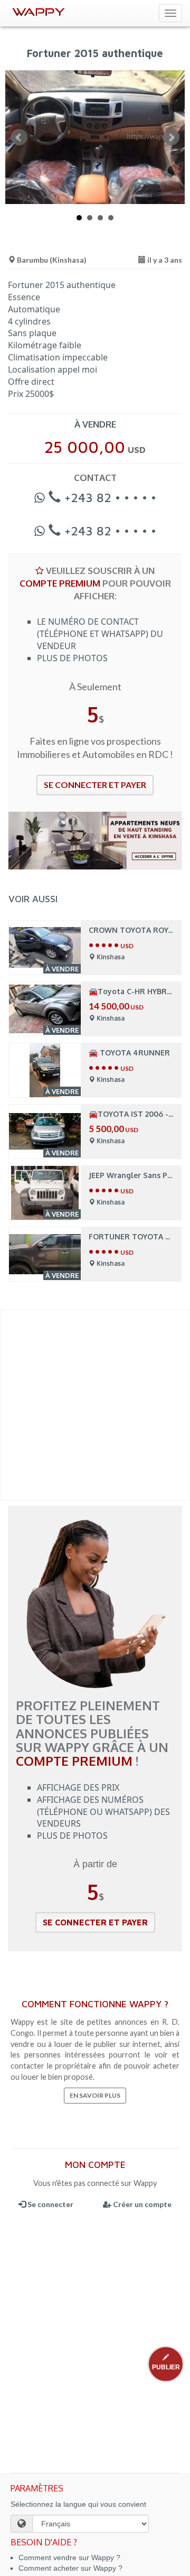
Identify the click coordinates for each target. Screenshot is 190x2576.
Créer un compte (141, 2204)
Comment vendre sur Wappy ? (69, 2558)
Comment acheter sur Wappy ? (70, 2568)
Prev (19, 137)
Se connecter (50, 2204)
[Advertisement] (95, 1405)
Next (171, 137)
